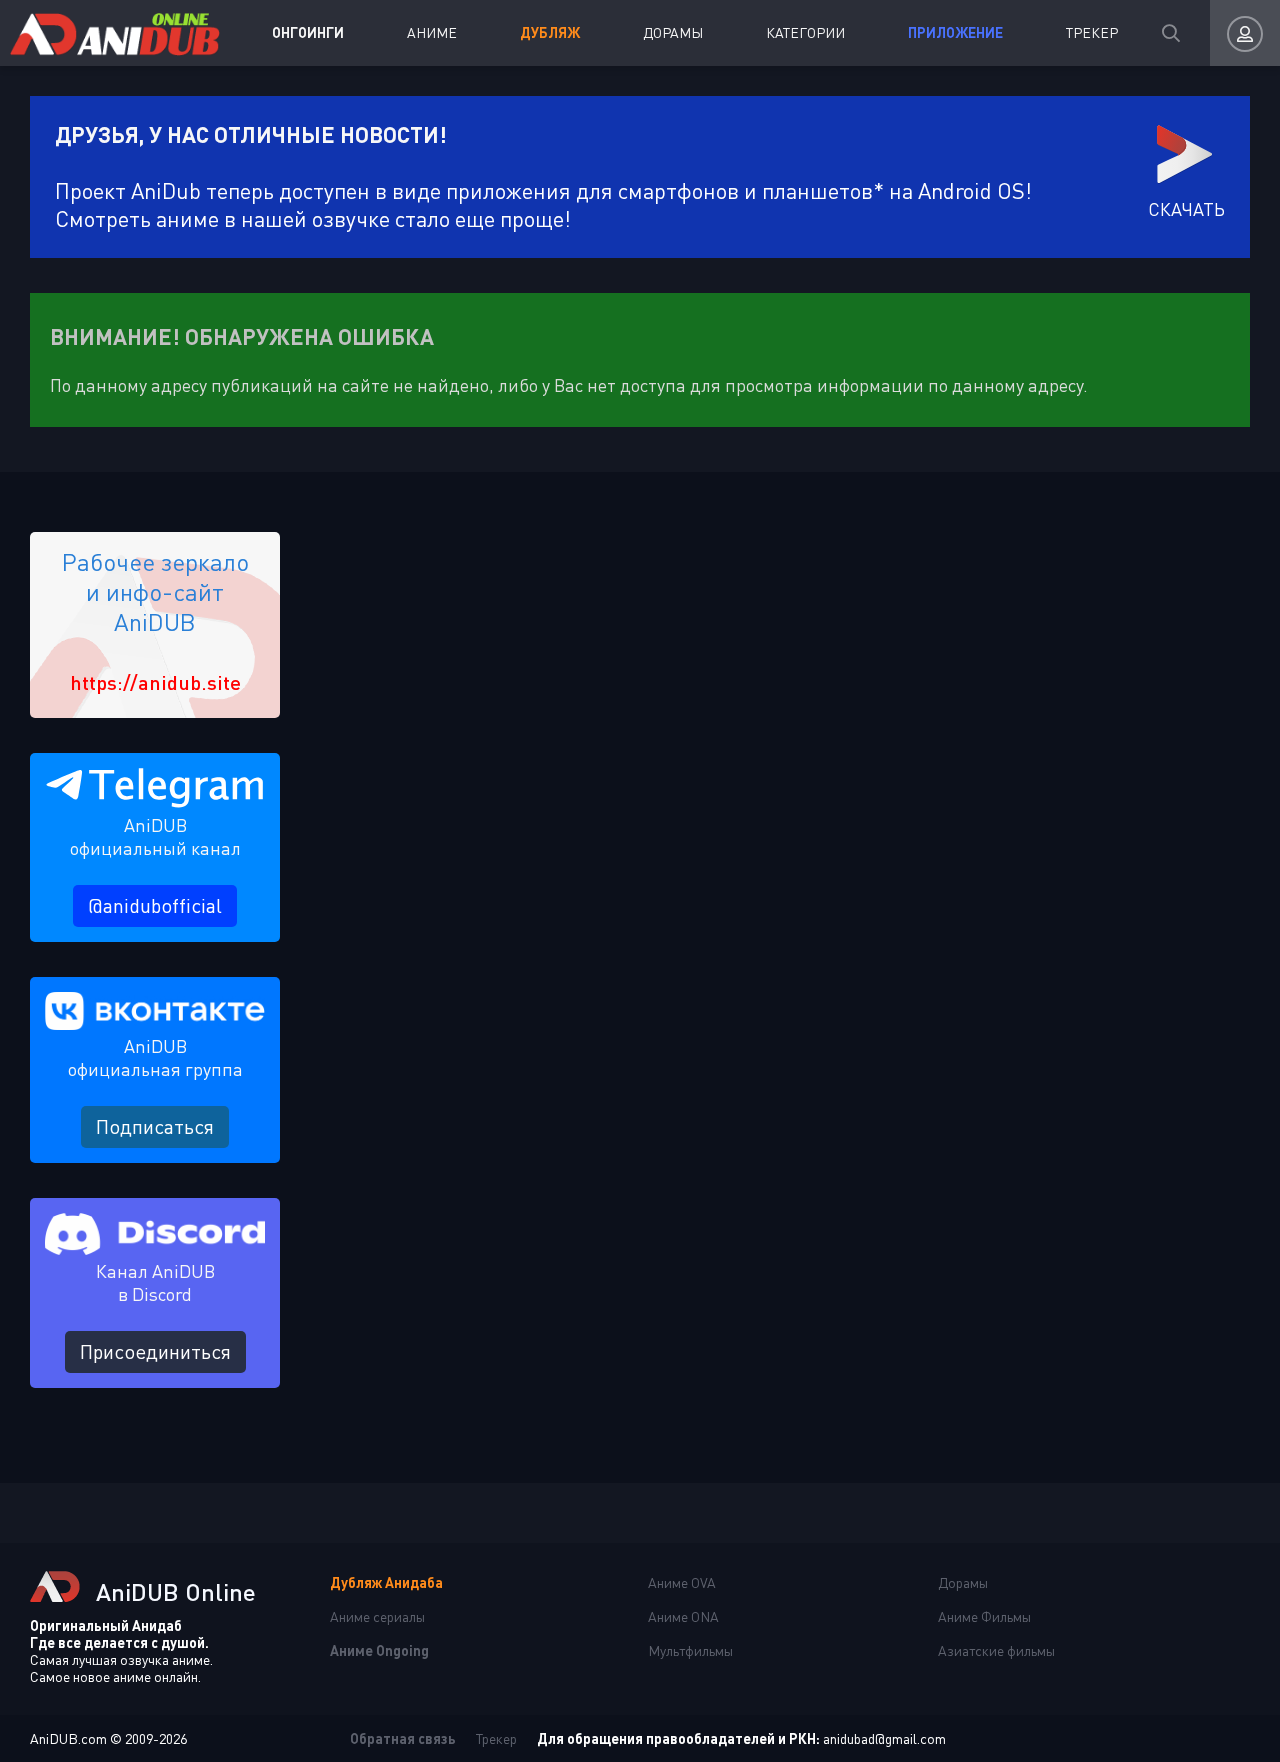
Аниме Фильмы (984, 1616)
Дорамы (673, 32)
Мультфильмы (690, 1650)
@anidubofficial (155, 905)
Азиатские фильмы (996, 1650)
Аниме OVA (682, 1582)
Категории (805, 32)
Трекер (1092, 32)
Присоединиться (155, 1351)
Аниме (432, 32)
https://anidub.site (155, 682)
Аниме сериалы (377, 1616)
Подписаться (155, 1126)
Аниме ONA (683, 1616)
